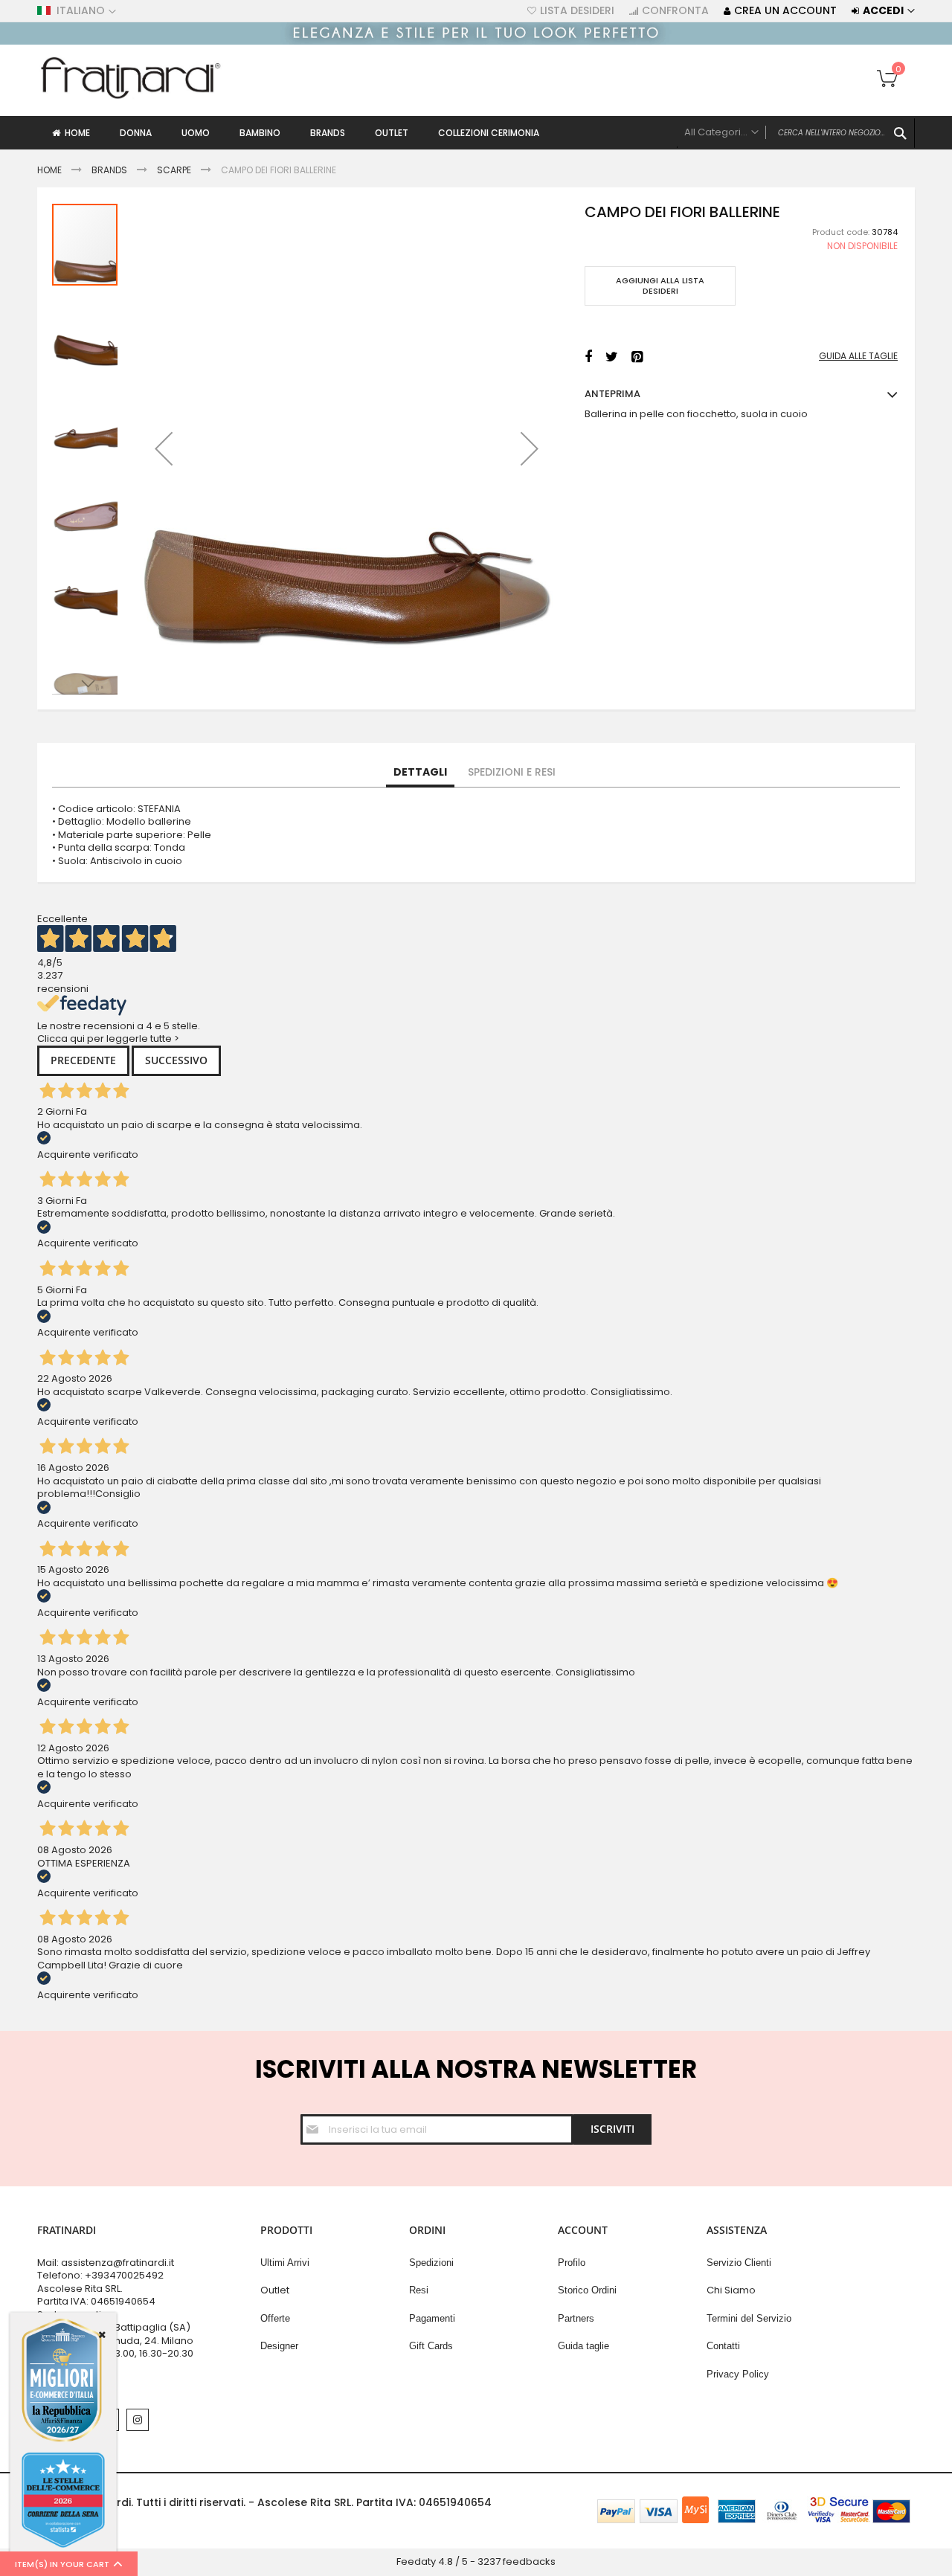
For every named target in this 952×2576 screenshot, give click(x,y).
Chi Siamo (731, 2290)
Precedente (83, 1060)
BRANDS (109, 170)
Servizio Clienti (739, 2263)
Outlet (275, 2290)
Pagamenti (432, 2318)
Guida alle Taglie (858, 356)
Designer (279, 2346)
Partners (576, 2318)
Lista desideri (577, 11)
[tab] (420, 773)
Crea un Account (785, 11)
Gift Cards (431, 2346)
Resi (419, 2290)
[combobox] (796, 133)
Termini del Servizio (749, 2318)
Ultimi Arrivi (285, 2263)
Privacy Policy (738, 2374)
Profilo (572, 2263)
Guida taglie (583, 2346)
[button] (164, 448)
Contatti (723, 2346)
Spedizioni (431, 2263)
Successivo (176, 1060)
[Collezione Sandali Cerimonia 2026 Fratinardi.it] (476, 41)
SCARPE (174, 170)
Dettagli (420, 772)
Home (49, 170)
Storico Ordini (587, 2290)
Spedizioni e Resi (512, 772)
